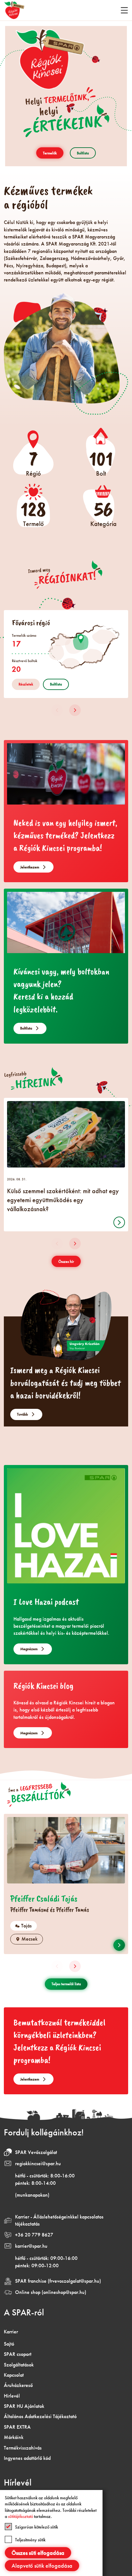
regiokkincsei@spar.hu (38, 2163)
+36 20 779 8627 (34, 2235)
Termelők (50, 153)
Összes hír (66, 1262)
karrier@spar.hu (31, 2246)
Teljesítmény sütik (30, 2540)
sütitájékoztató (21, 2516)
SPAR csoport (18, 2354)
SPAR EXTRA (17, 2427)
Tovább (22, 1414)
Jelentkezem (30, 867)
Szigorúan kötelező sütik (37, 2527)
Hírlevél (12, 2396)
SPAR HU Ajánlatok (24, 2406)
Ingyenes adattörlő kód (27, 2458)
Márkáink (14, 2437)
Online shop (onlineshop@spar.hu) (51, 2292)
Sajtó (9, 2344)
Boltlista (83, 153)
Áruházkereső (18, 2385)
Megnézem (29, 1649)
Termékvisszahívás (23, 2448)
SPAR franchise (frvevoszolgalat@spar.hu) (58, 2281)
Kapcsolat (14, 2375)
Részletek (26, 684)
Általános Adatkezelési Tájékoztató (40, 2416)
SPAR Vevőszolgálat (36, 2152)
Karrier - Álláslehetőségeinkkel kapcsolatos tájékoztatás (59, 2220)
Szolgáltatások (19, 2365)
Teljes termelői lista (66, 1984)
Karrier (11, 2332)
